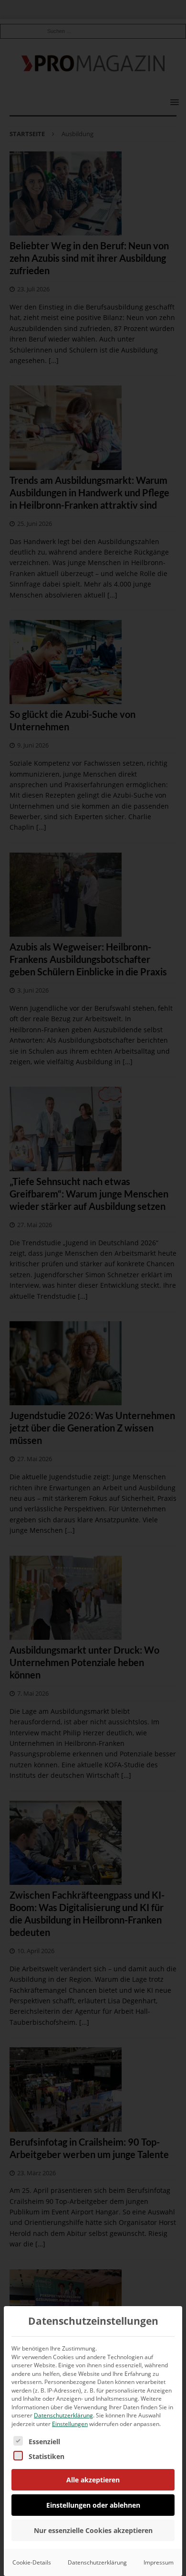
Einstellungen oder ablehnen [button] (93, 2505)
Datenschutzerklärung (63, 2415)
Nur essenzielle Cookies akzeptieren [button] (93, 2530)
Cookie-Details (32, 2562)
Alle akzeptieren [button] (93, 2480)
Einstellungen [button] (70, 2424)
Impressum (159, 2562)
